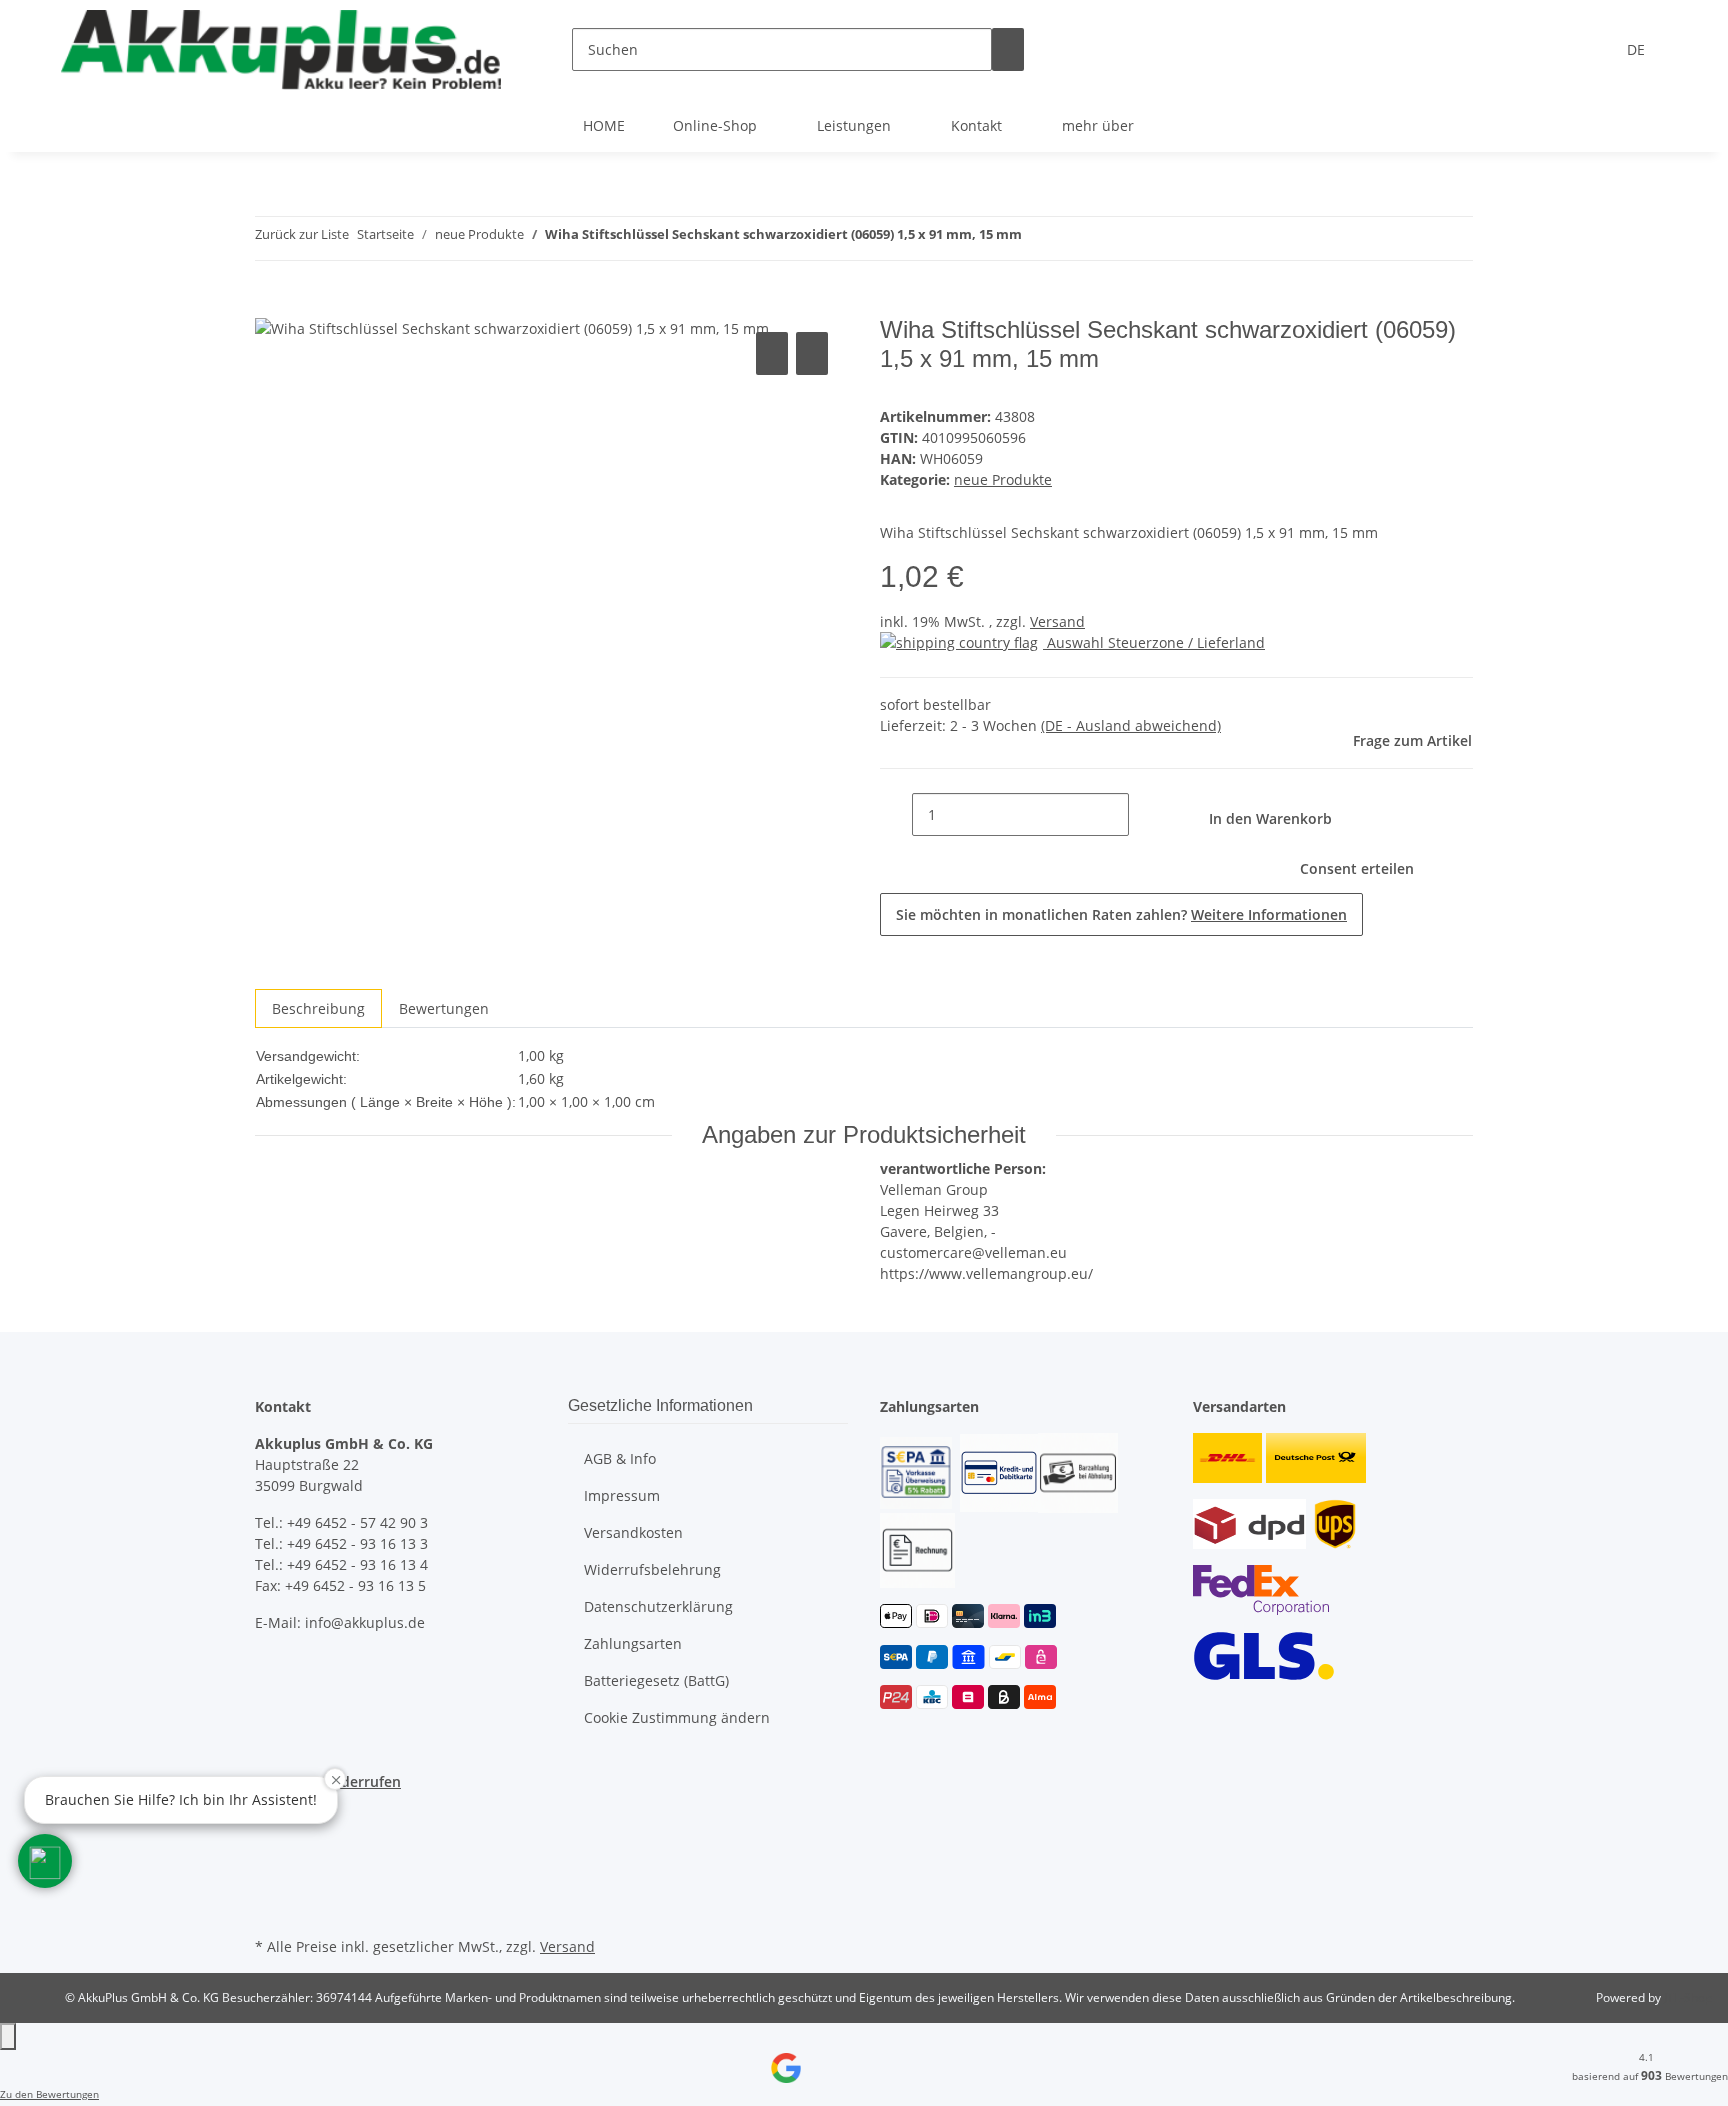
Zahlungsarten (633, 1643)
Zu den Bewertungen (49, 2094)
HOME (604, 125)
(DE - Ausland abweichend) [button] (1131, 725)
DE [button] (1638, 49)
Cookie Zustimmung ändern (677, 1717)
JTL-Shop (1688, 1997)
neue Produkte (1003, 479)
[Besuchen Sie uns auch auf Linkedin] (271, 1909)
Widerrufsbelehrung (652, 1569)
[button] (45, 1861)
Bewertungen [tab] (444, 1008)
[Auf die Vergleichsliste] (772, 353)
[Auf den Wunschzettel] (812, 353)
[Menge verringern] (896, 814)
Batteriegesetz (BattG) (656, 1680)
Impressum (622, 1495)
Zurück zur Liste (302, 234)
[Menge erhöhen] (1145, 814)
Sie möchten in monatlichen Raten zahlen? (1121, 914)
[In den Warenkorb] (271, 305)
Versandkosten (633, 1532)
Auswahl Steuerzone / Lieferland (1154, 642)
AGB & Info (620, 1458)
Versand (1057, 621)
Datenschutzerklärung (658, 1606)
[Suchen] (1008, 49)
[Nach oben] (8, 2036)
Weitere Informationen (1269, 914)
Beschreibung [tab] (318, 1008)
